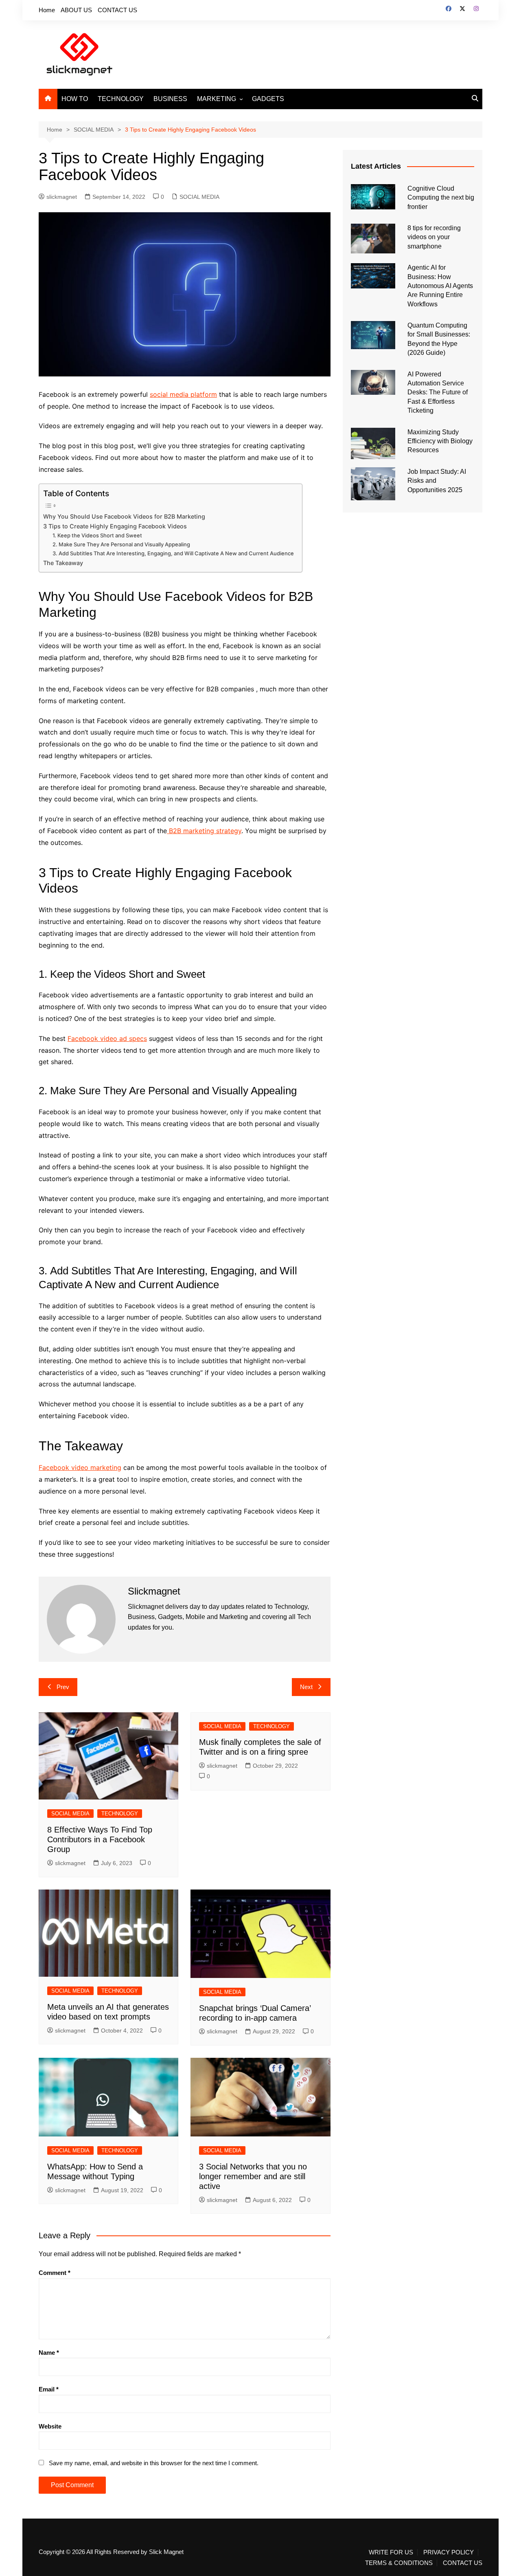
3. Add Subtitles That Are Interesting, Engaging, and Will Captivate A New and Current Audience (173, 553)
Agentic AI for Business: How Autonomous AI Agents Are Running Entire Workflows (440, 286)
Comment (55, 2273)
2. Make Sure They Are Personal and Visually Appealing (121, 544)
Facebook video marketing (80, 1467)
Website (50, 2426)
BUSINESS (170, 99)
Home (47, 10)
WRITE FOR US (391, 2552)
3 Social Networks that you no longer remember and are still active (253, 2176)
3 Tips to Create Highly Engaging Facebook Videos (115, 526)
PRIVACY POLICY (449, 2552)
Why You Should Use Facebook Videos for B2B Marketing (124, 516)
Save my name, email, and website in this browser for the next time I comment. (154, 2463)
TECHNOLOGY (121, 99)
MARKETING (217, 99)
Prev (63, 1687)
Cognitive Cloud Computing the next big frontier (441, 198)
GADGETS (268, 99)
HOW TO (75, 99)
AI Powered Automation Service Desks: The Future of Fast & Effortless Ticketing (438, 393)
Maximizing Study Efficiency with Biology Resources (440, 441)
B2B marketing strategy (204, 831)
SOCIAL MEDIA (199, 197)
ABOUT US (76, 10)
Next (306, 1687)
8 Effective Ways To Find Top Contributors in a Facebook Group (100, 1839)
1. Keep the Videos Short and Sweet (97, 535)
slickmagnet (62, 197)
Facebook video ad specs (107, 1038)
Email (49, 2389)
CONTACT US (117, 10)
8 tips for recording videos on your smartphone (434, 237)
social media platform (183, 394)
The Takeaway (63, 563)
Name (49, 2353)
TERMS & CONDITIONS (399, 2563)
